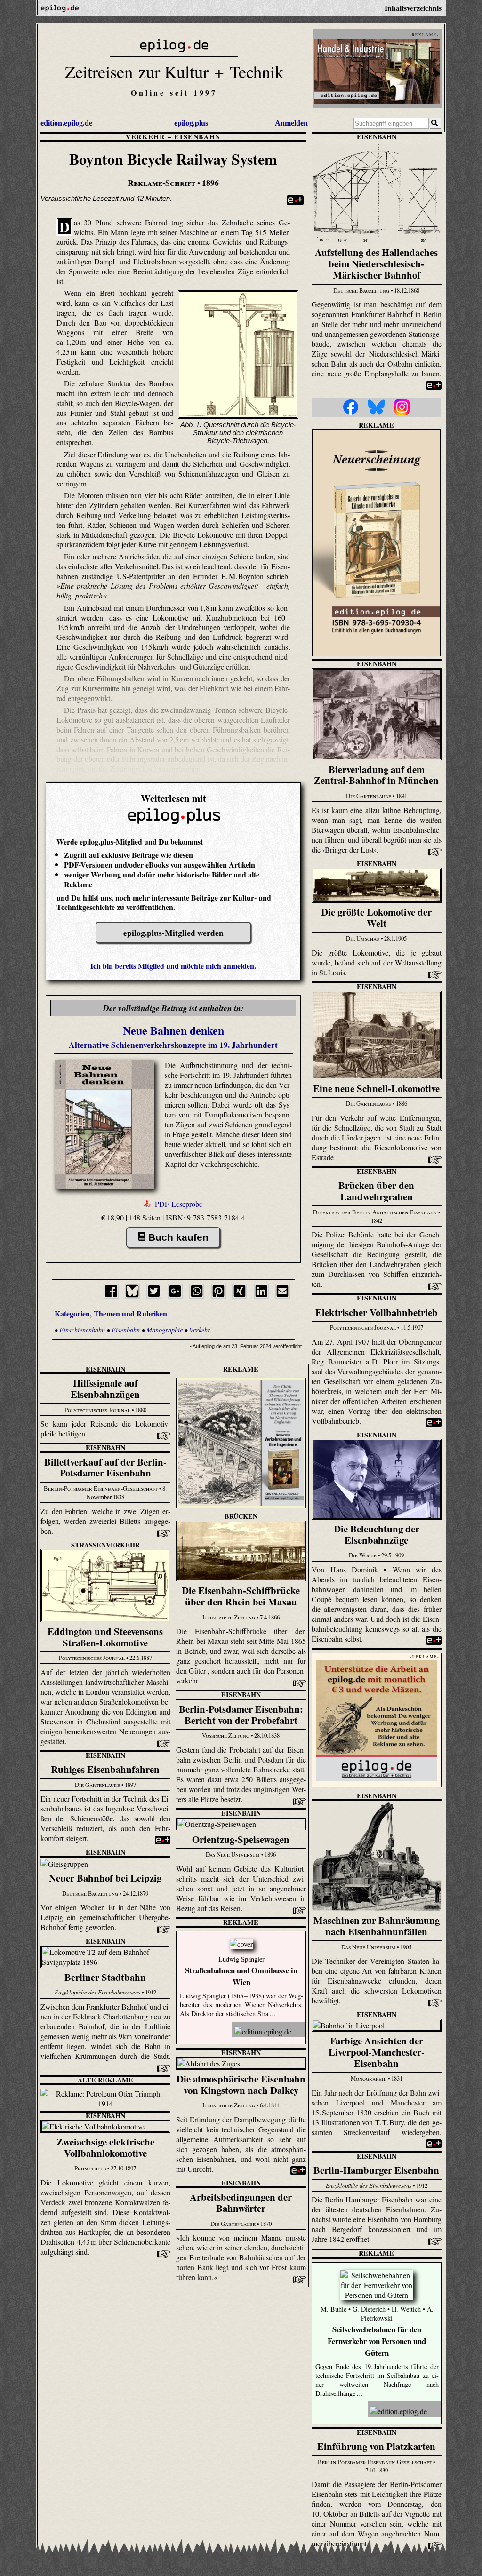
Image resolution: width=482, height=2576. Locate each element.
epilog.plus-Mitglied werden (173, 933)
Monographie (165, 1330)
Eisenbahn (197, 137)
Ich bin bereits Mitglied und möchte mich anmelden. (173, 966)
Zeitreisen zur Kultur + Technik (174, 71)
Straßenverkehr (105, 1545)
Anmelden (291, 123)
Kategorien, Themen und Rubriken (111, 1313)
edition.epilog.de (66, 123)
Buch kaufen (178, 1237)
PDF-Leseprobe (179, 1204)
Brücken (241, 1516)
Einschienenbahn (83, 1330)
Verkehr (145, 137)
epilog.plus (191, 123)
